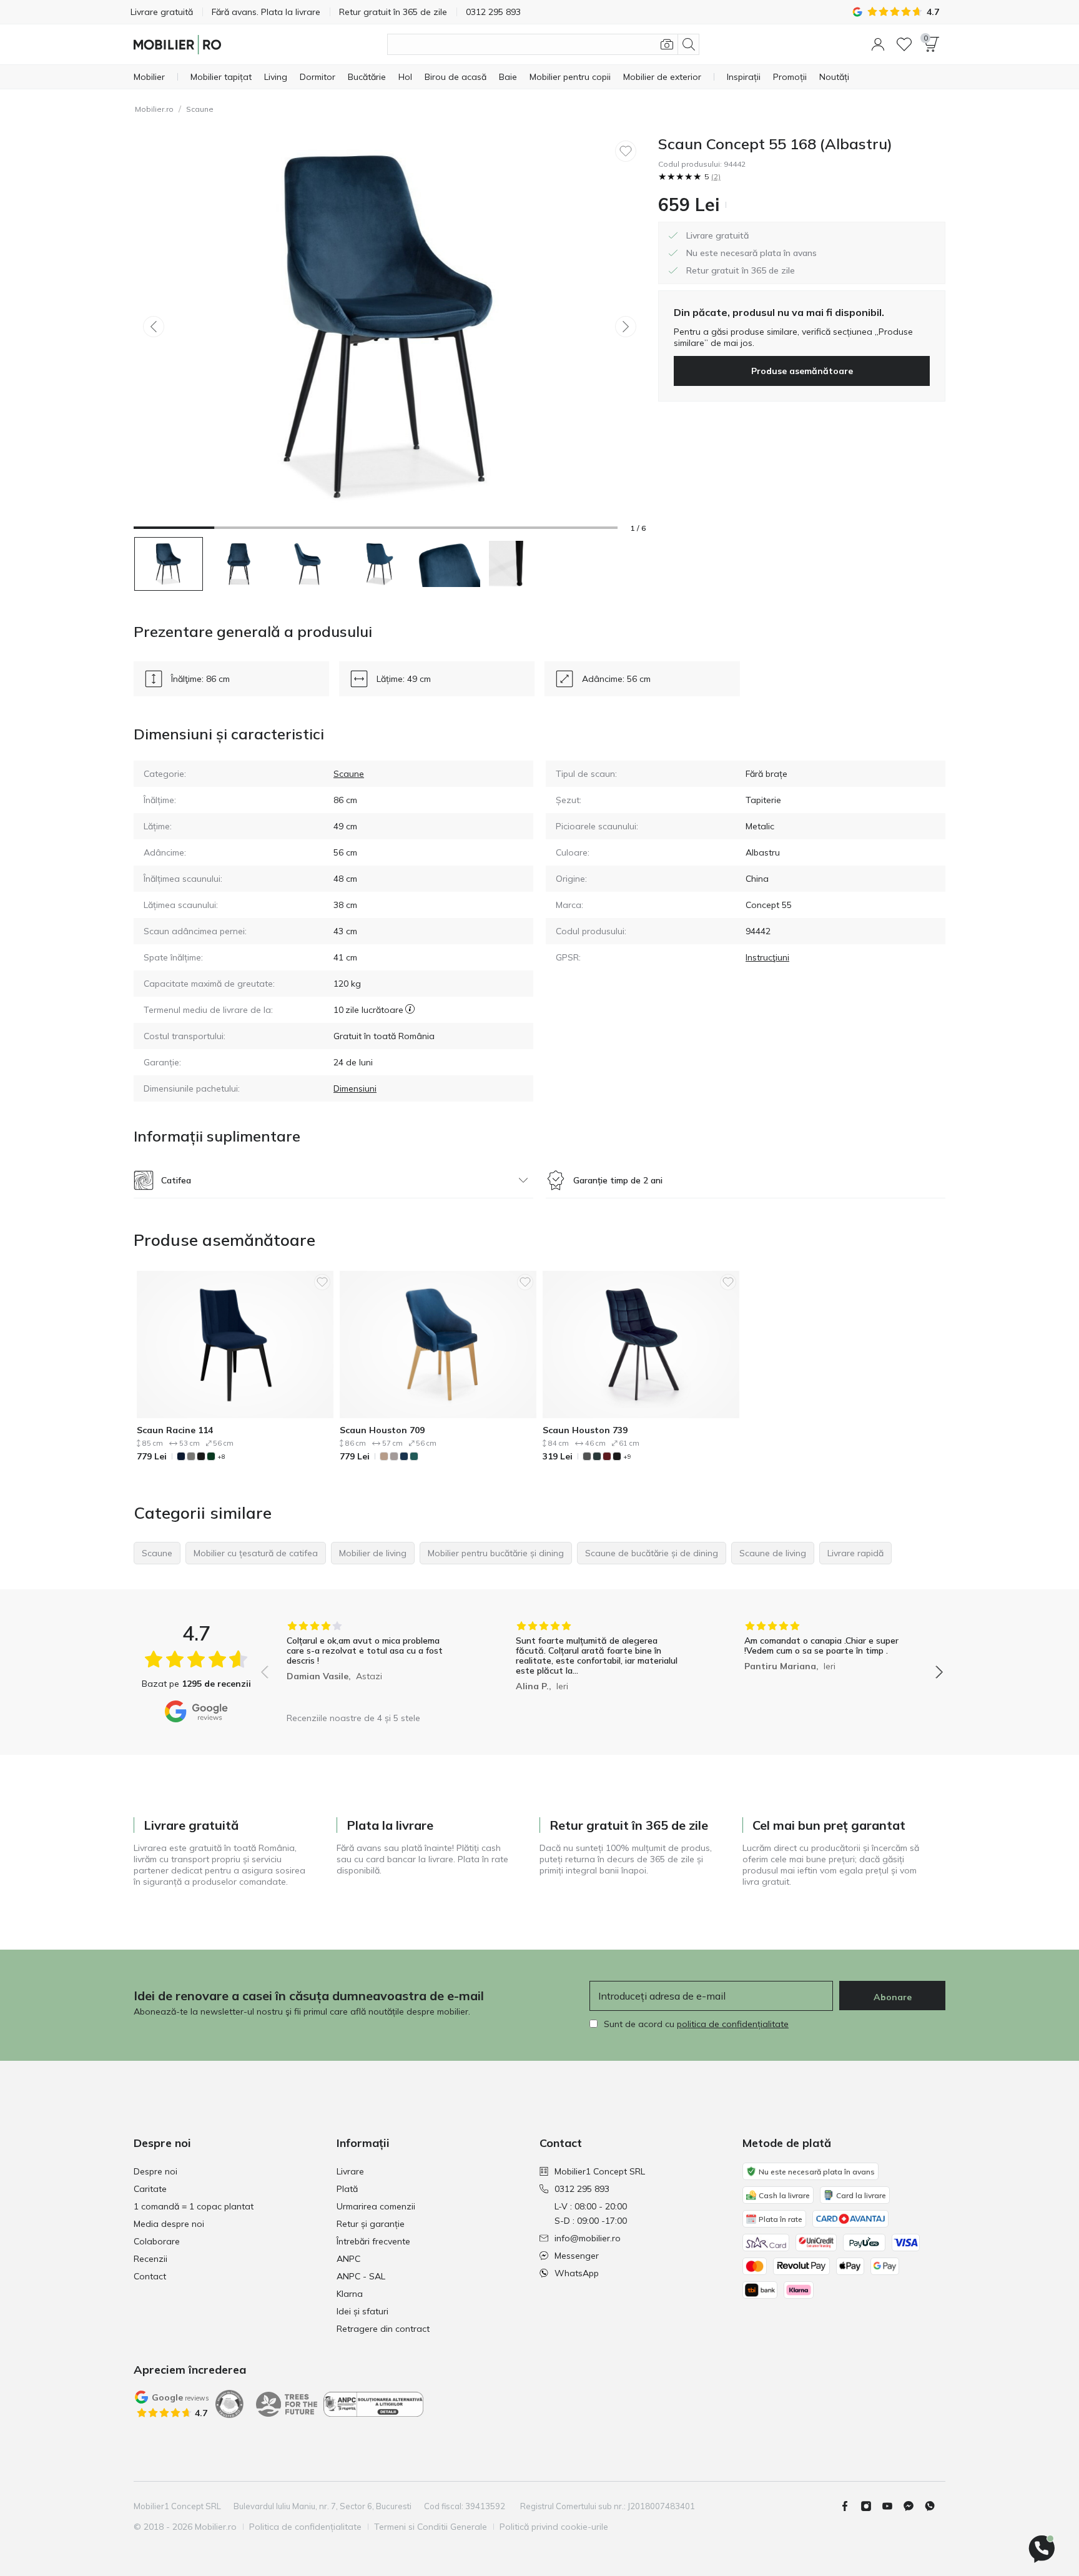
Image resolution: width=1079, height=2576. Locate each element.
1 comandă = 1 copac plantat (194, 2206)
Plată (347, 2189)
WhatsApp (577, 2273)
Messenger (577, 2256)
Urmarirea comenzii (376, 2206)
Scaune (200, 109)
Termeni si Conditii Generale (431, 2527)
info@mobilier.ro (588, 2238)
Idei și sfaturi (362, 2311)
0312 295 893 (582, 2189)
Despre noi (155, 2171)
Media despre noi (169, 2224)
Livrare (350, 2171)
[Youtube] (892, 2506)
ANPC (348, 2259)
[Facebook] (850, 2506)
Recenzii (150, 2259)
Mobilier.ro (154, 109)
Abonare (893, 1997)
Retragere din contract (383, 2329)
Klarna (350, 2294)
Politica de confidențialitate (305, 2527)
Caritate (150, 2189)
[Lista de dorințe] (904, 44)
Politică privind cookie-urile (554, 2527)
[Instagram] (871, 2506)
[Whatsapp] (935, 2506)
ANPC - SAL (361, 2276)
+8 (221, 1457)
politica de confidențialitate (733, 2024)
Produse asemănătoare (802, 371)
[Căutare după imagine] (667, 44)
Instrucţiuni (767, 957)
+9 (627, 1457)
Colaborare (157, 2241)
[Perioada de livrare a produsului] (410, 1010)
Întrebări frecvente (373, 2241)
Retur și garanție (371, 2224)
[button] (878, 44)
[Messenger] (914, 2506)
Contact (150, 2276)
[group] (373, 1663)
